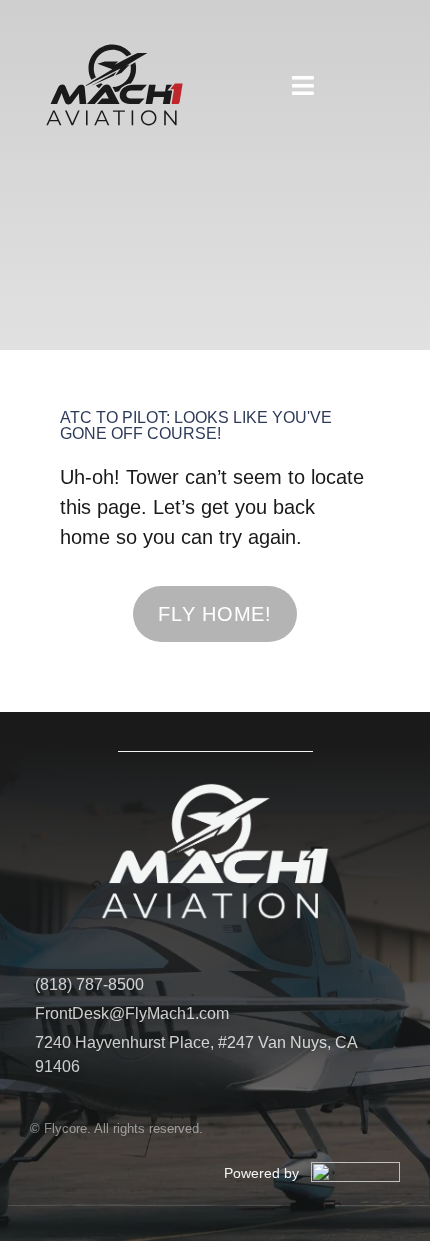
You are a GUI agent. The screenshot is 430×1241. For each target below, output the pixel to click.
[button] (303, 85)
